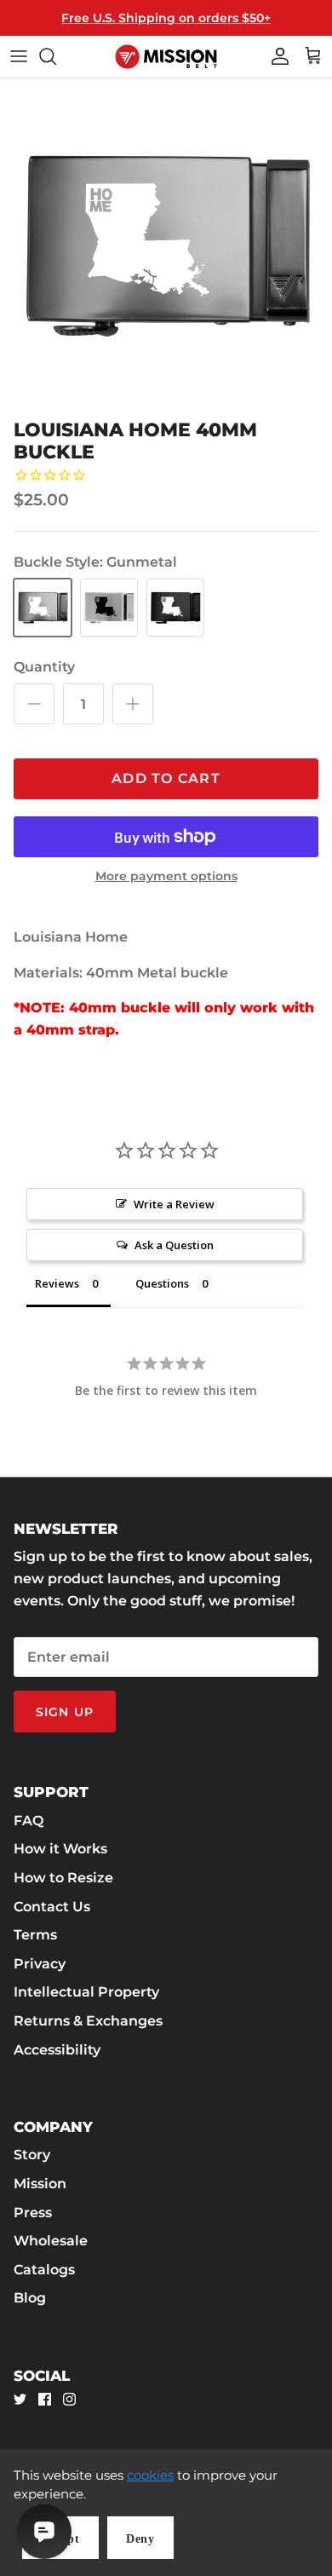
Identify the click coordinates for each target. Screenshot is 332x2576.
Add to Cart (166, 778)
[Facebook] (45, 2399)
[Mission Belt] (166, 57)
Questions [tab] (162, 1283)
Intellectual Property (86, 1992)
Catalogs (44, 2270)
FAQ (29, 1821)
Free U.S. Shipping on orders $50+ (166, 18)
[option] (166, 245)
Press (33, 2213)
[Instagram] (69, 2399)
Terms (35, 1935)
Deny (140, 2539)
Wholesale (51, 2241)
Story (32, 2155)
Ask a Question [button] (174, 1245)
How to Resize (63, 1878)
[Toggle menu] (19, 56)
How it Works (60, 1849)
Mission (40, 2184)
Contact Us (52, 1907)
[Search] (56, 56)
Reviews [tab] (57, 1283)
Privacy (40, 1964)
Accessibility (57, 2050)
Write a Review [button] (174, 1204)
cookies (150, 2475)
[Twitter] (20, 2399)
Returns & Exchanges (88, 2021)
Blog (30, 2298)
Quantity (44, 667)
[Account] (276, 56)
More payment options (166, 876)
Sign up (65, 1712)
